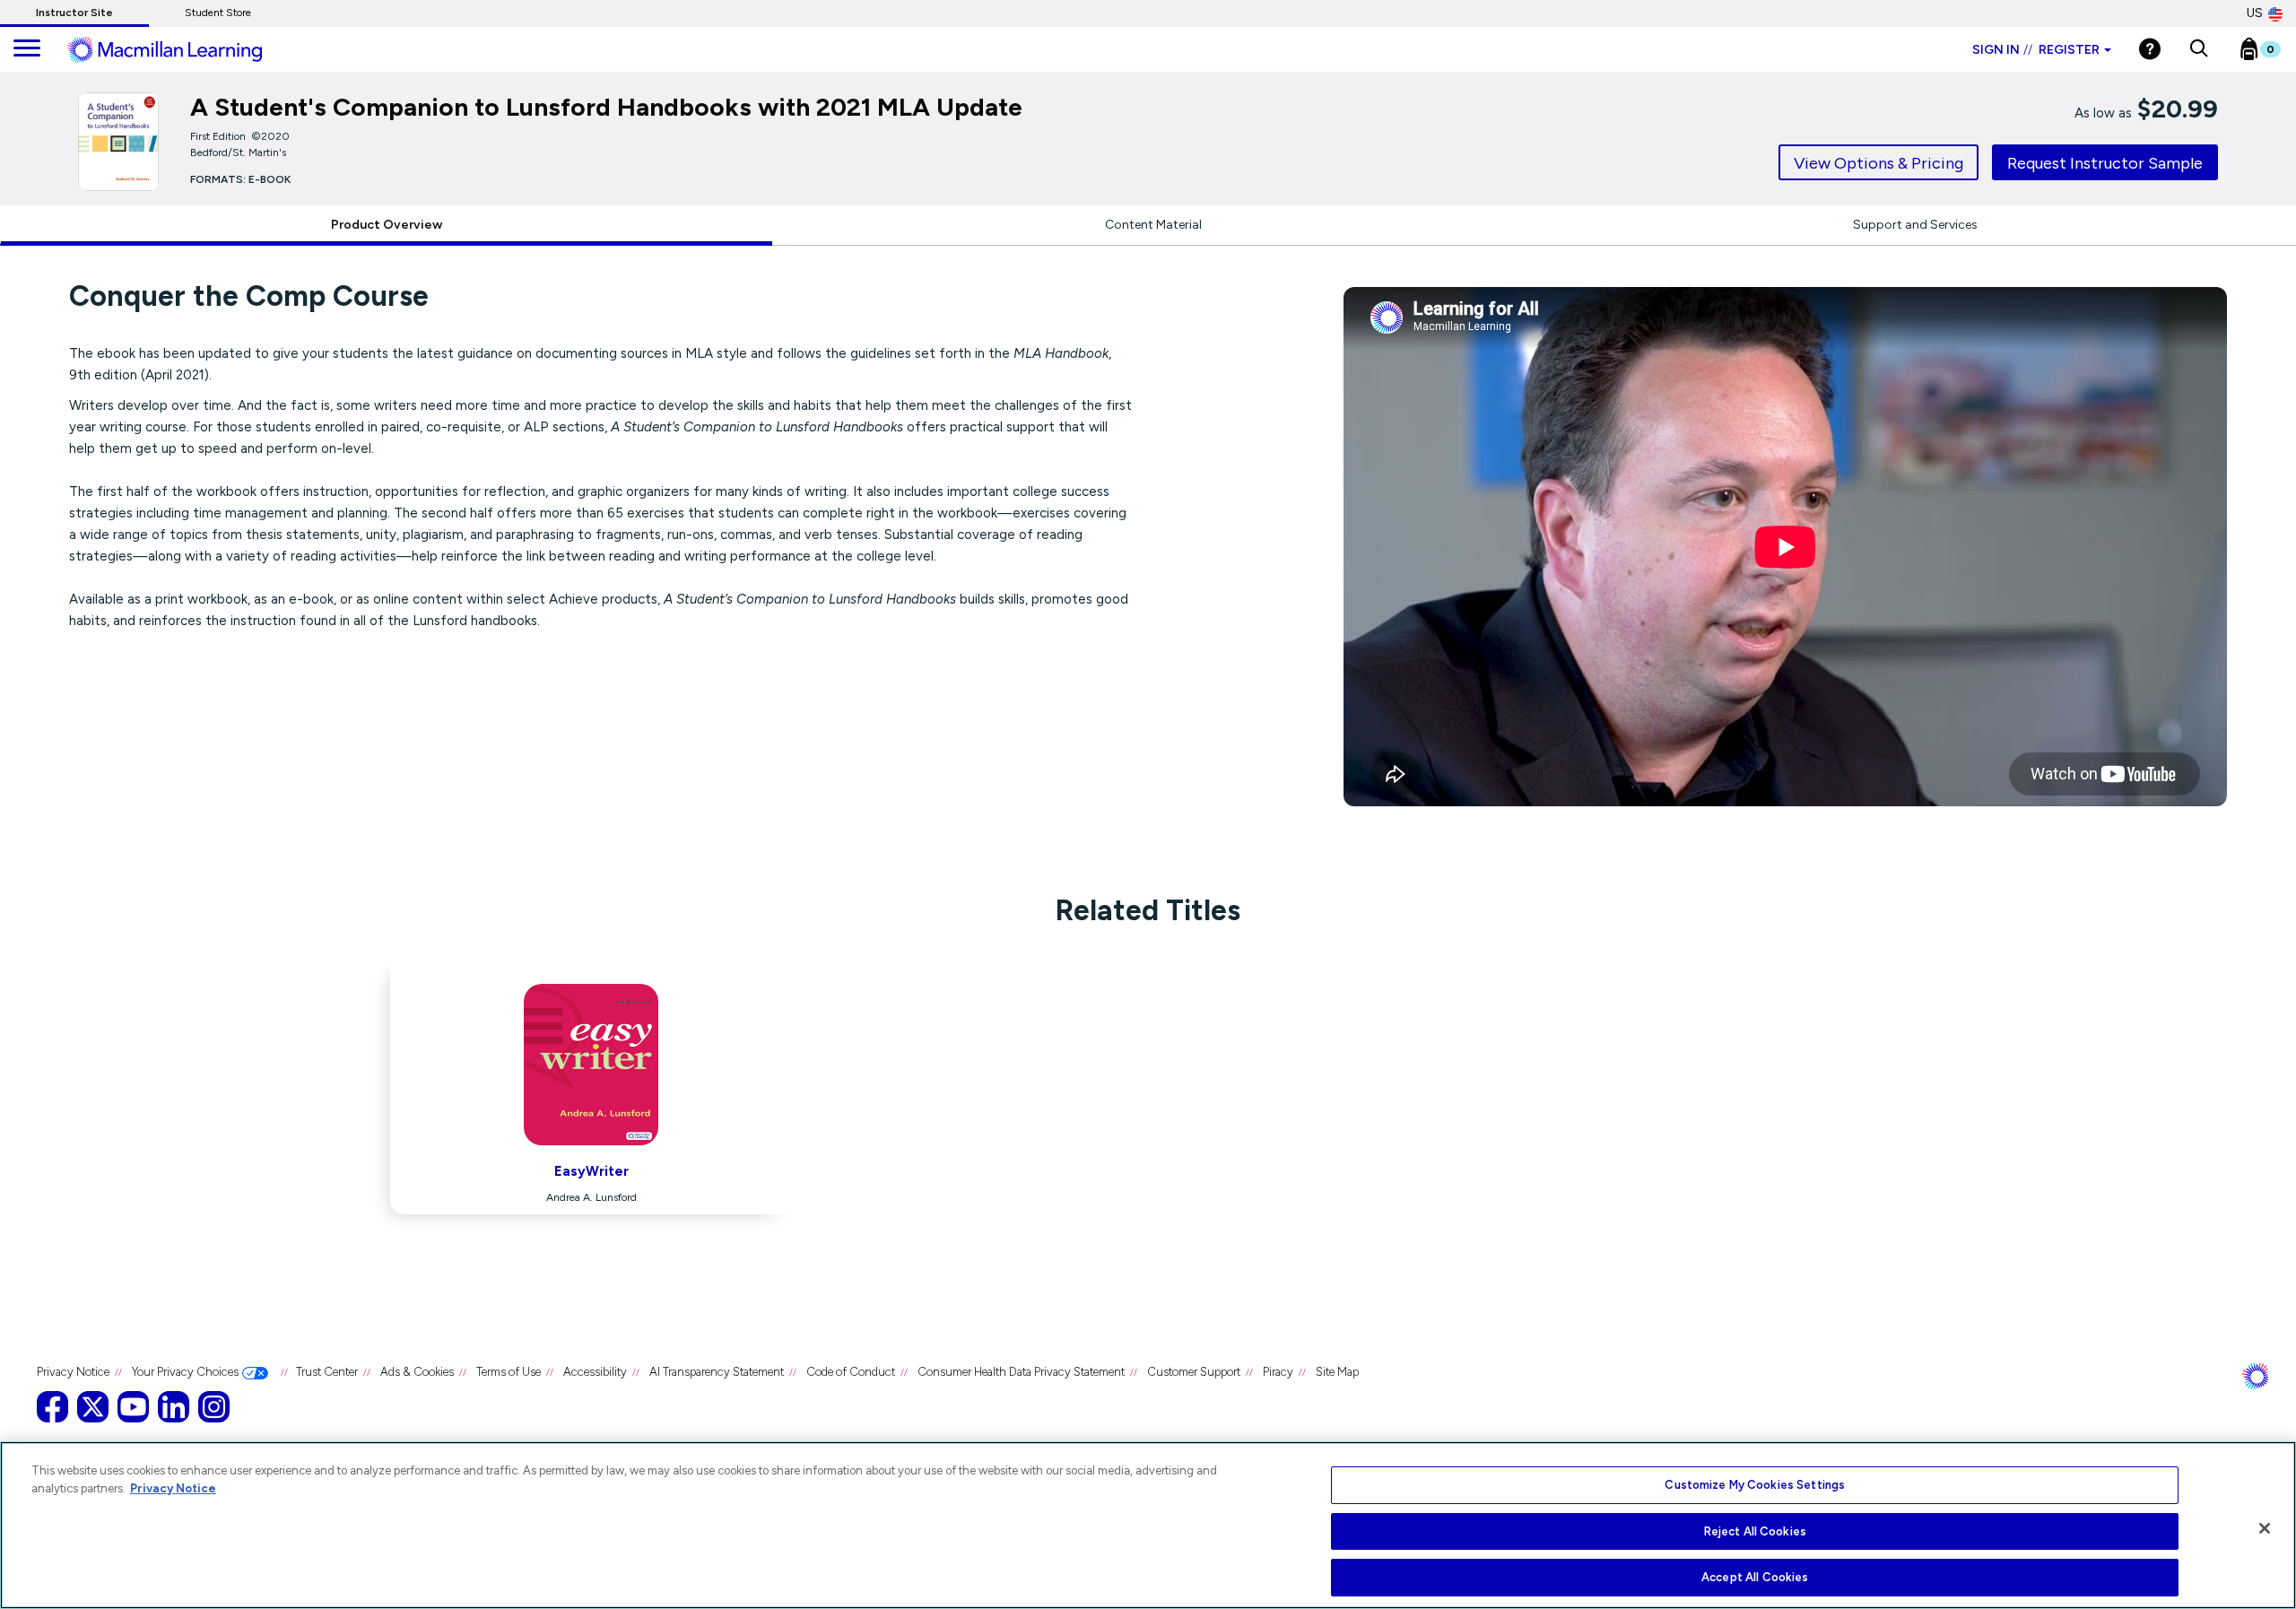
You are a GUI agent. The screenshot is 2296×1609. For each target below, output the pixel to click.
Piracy (1278, 1372)
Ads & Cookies (417, 1372)
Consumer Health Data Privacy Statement (1021, 1372)
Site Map (1337, 1372)
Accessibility (595, 1372)
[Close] (2265, 1528)
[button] (2199, 49)
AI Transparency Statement (717, 1372)
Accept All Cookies (1755, 1577)
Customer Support (1194, 1372)
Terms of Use (509, 1372)
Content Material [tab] (1153, 225)
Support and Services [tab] (1915, 225)
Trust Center (327, 1372)
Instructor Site (74, 13)
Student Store (218, 13)
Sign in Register (2036, 50)
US (2255, 13)
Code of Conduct (851, 1372)
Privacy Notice (73, 1372)
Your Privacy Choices (185, 1372)
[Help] (2150, 49)
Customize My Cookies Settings (1755, 1485)
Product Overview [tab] (387, 225)
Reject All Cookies (1755, 1531)
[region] (1148, 1525)
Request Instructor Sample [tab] (2105, 163)
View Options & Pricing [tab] (1879, 163)
